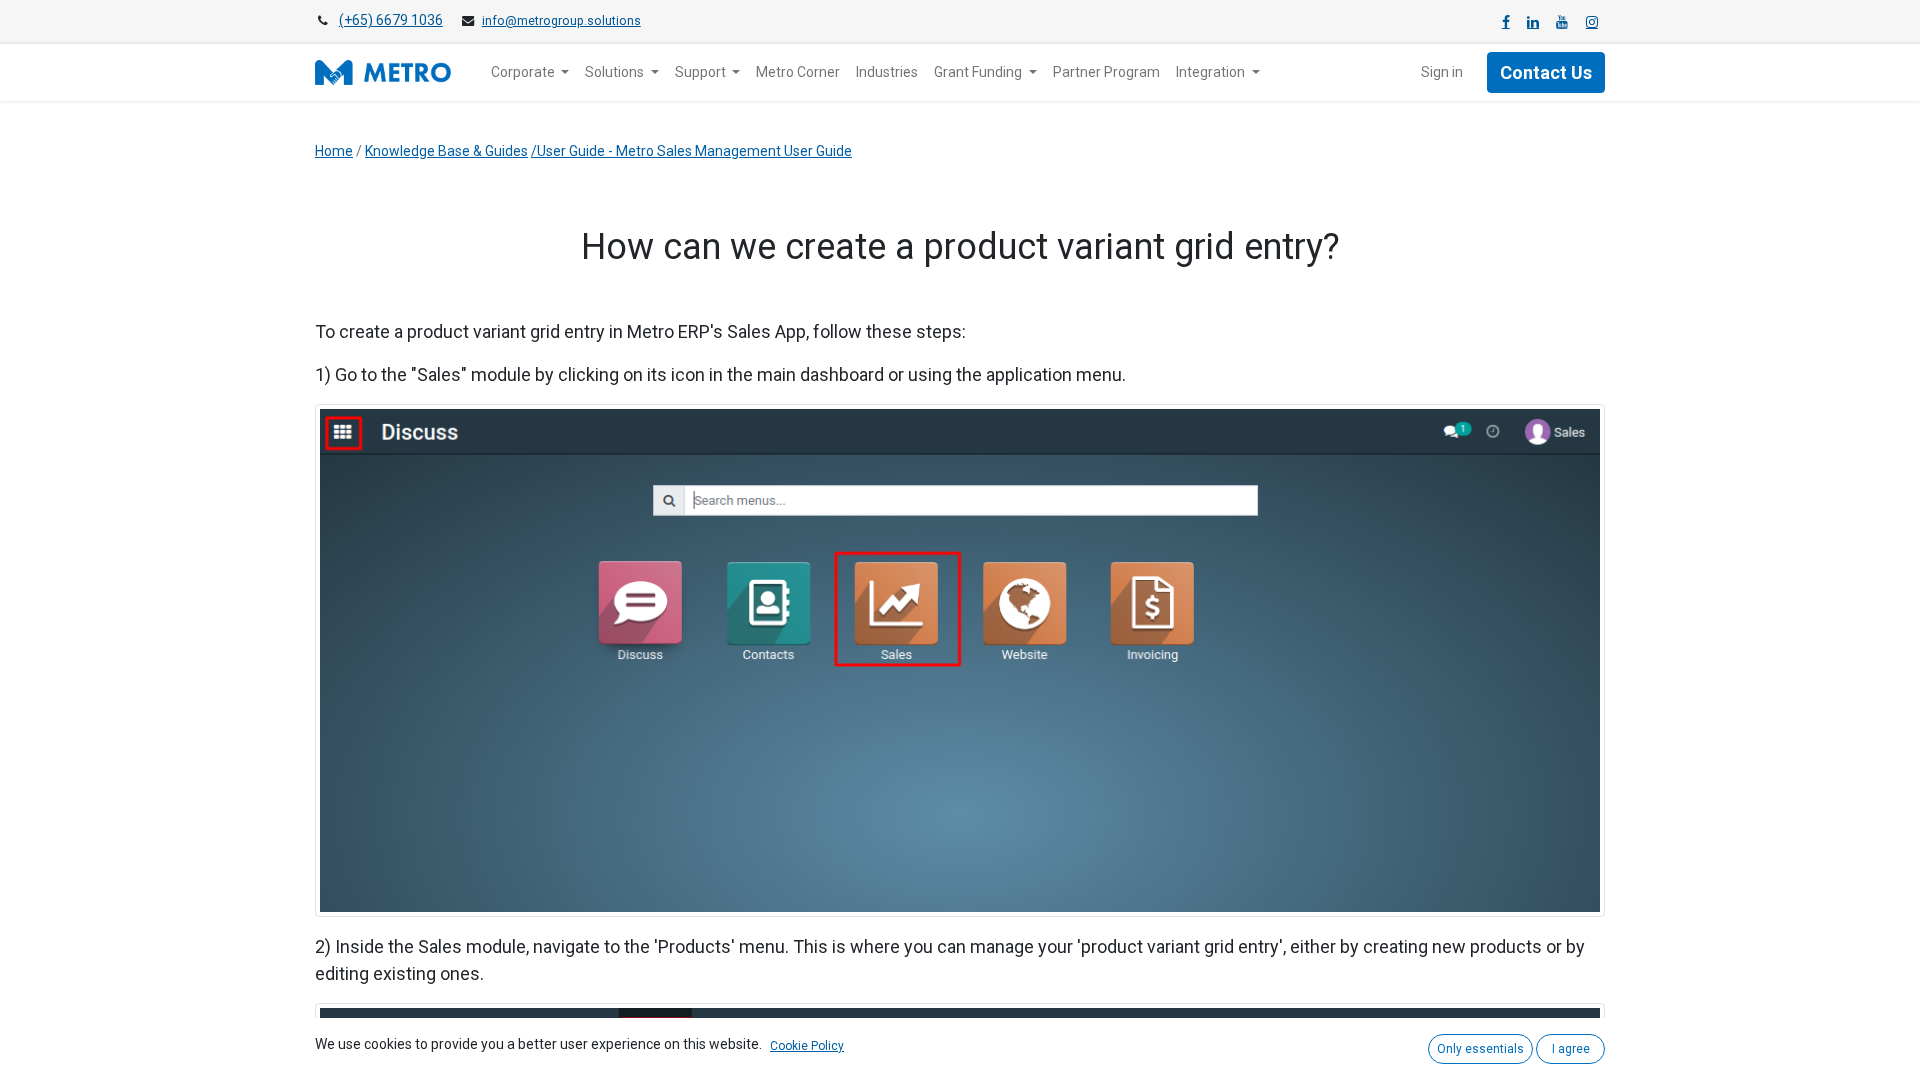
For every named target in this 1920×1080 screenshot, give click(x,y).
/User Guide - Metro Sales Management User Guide (691, 151)
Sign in (1442, 72)
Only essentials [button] (1480, 1049)
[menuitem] (798, 72)
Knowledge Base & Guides (446, 151)
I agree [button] (1571, 1049)
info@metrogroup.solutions (561, 21)
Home (334, 151)
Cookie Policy (807, 1046)
